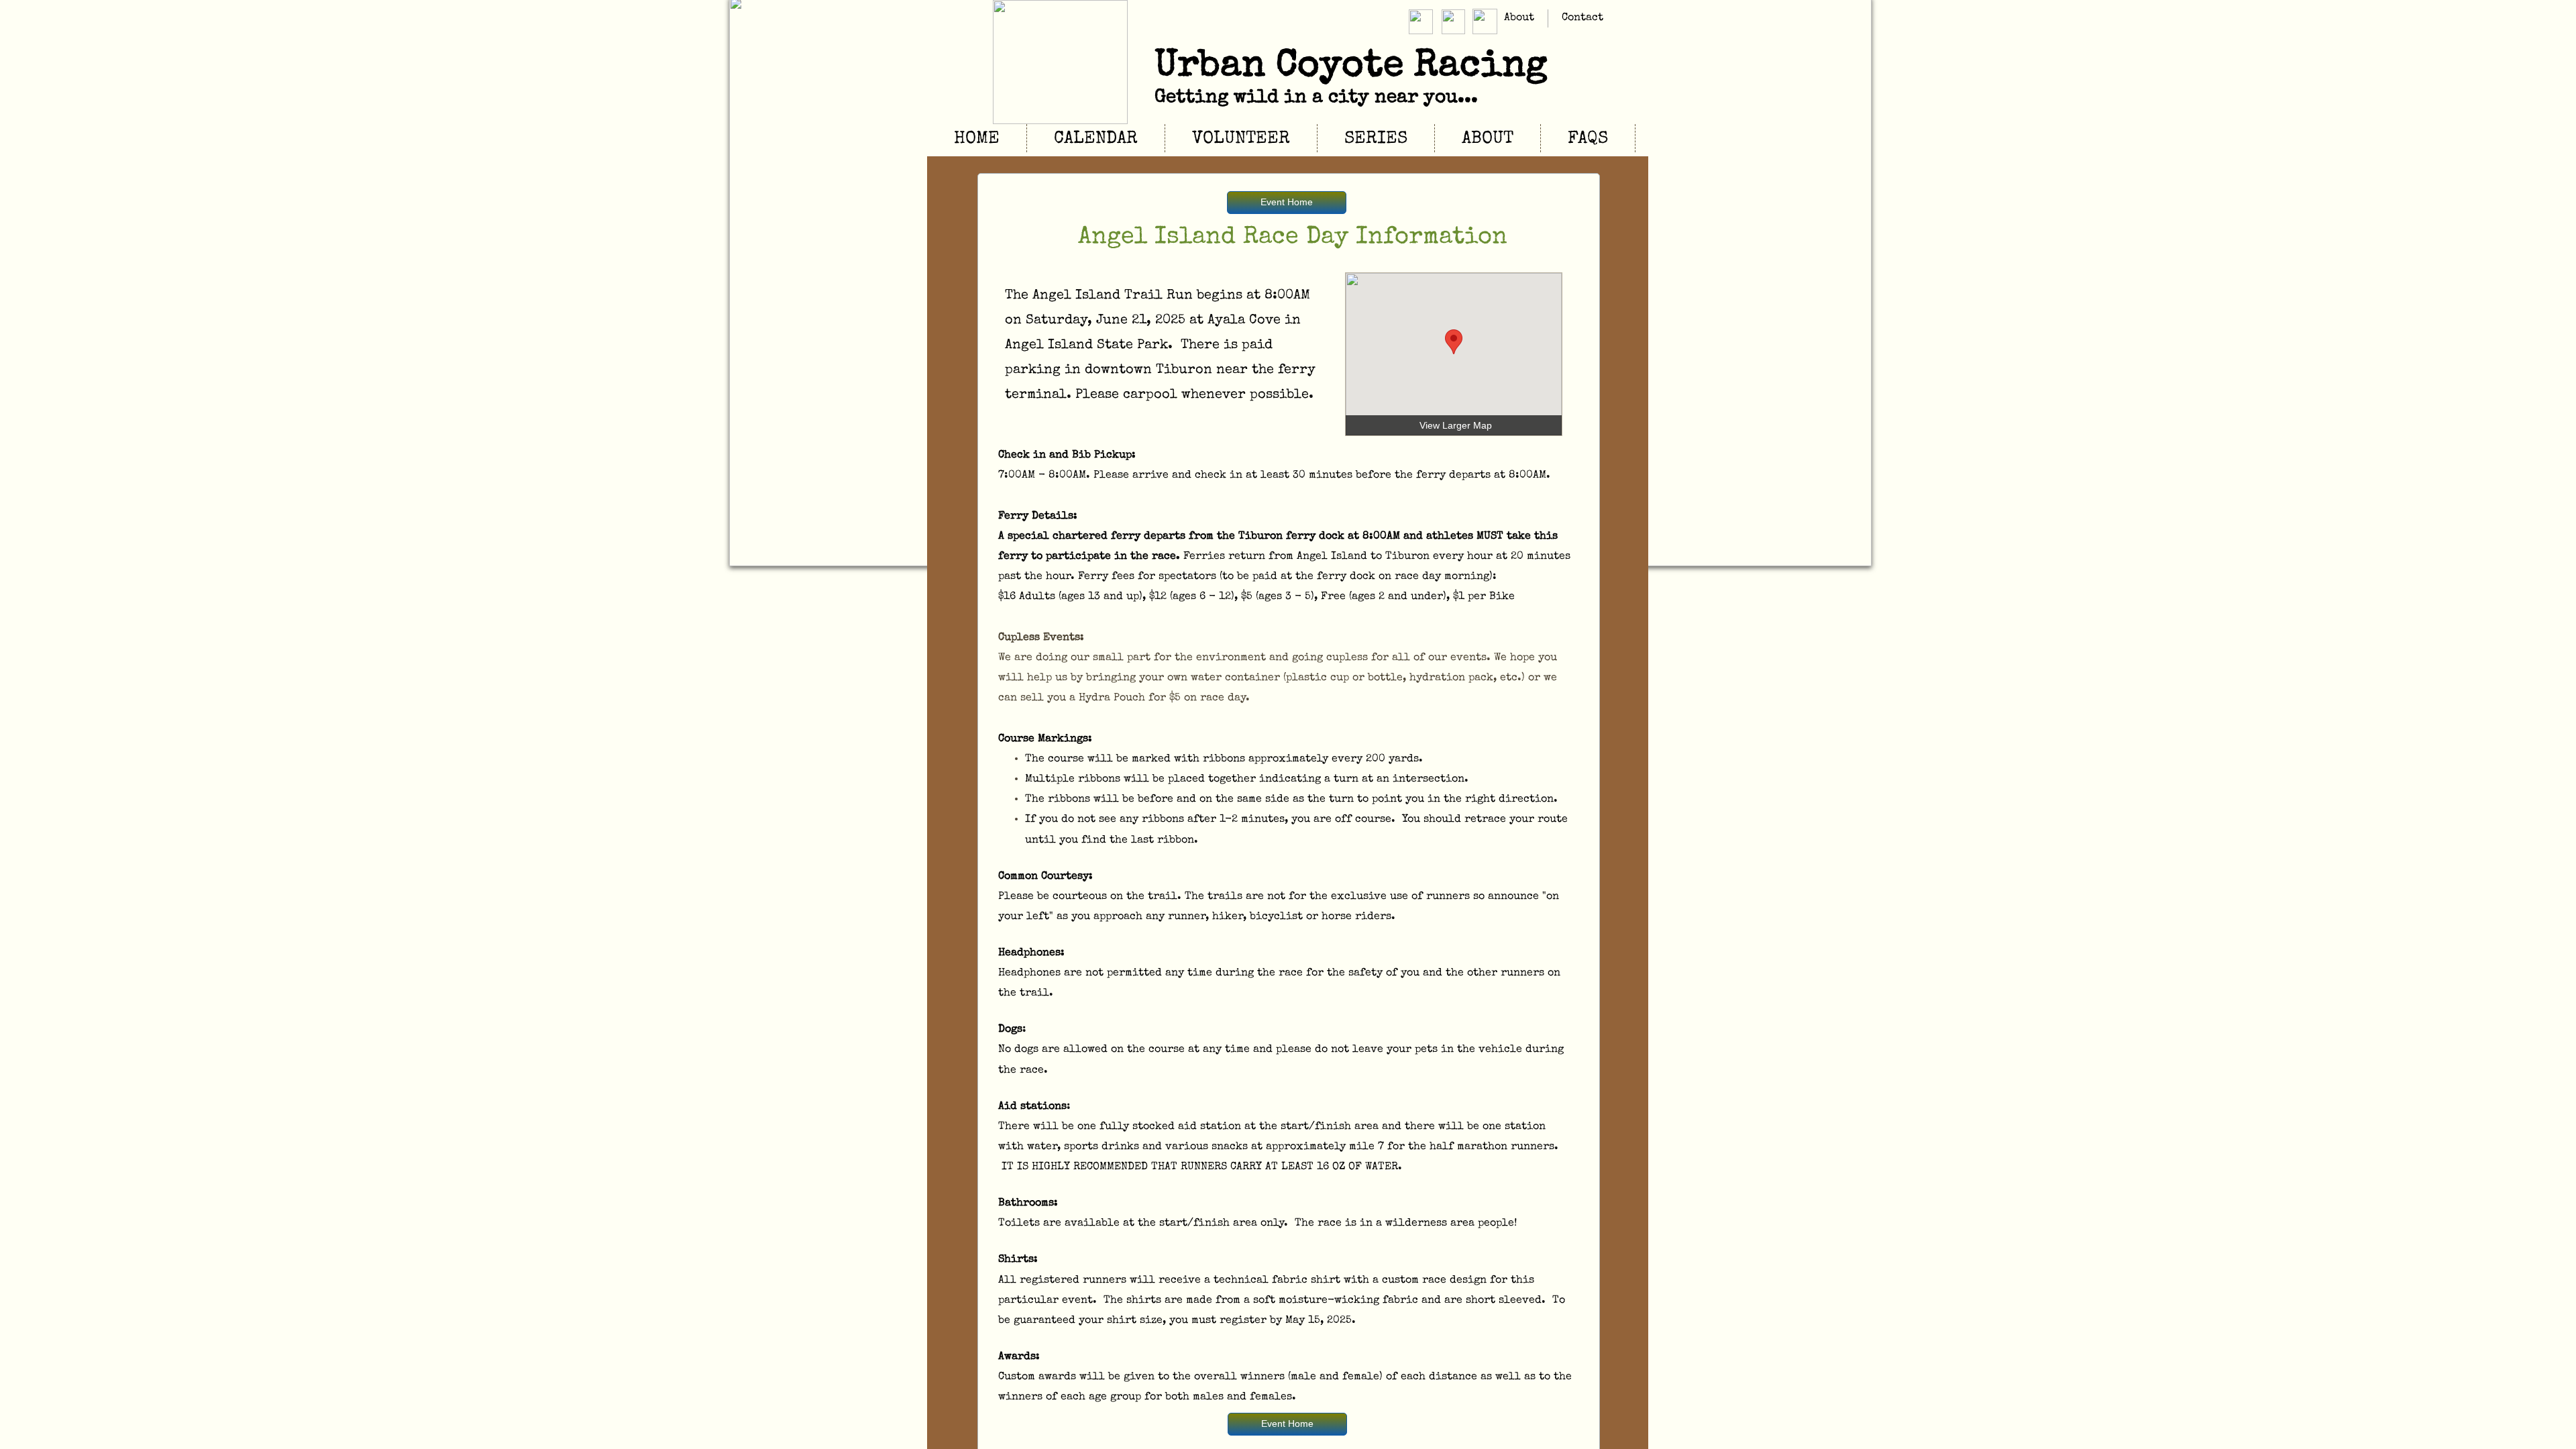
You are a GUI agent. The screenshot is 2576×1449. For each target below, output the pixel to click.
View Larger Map (1456, 425)
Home (977, 140)
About (1519, 18)
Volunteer (1241, 140)
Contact (1582, 18)
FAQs (1588, 140)
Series (1376, 140)
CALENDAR (1096, 140)
